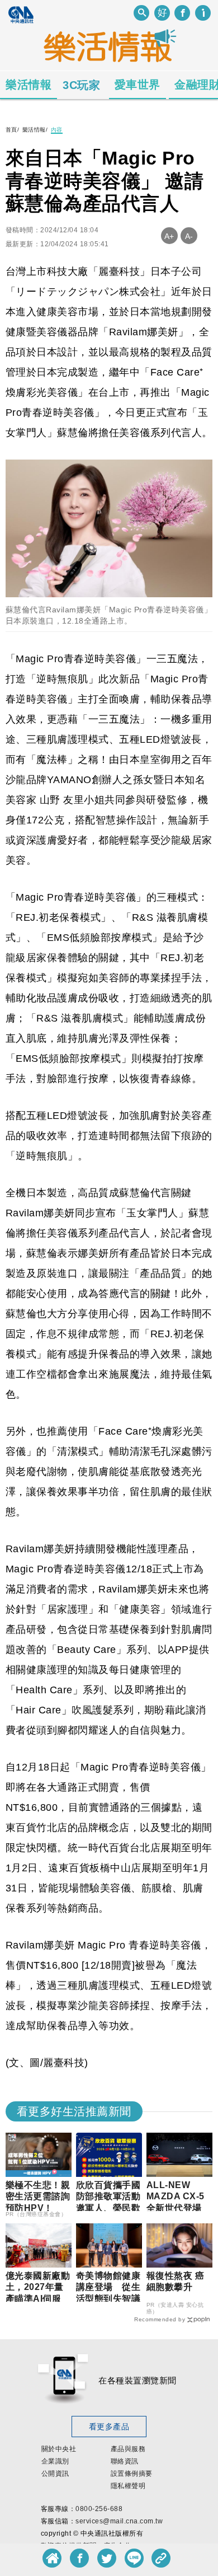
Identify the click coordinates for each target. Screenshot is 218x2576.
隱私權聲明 (128, 2486)
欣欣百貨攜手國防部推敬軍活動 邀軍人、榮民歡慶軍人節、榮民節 (113, 2208)
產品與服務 (128, 2449)
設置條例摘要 (132, 2474)
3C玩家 (81, 85)
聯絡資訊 (125, 2461)
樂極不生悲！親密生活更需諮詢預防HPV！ (38, 2197)
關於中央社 (59, 2449)
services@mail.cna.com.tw (119, 2521)
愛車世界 (138, 85)
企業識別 (55, 2461)
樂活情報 (29, 85)
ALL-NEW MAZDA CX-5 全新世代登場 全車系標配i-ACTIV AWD (179, 2208)
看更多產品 (109, 2427)
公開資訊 (55, 2474)
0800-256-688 (99, 2509)
